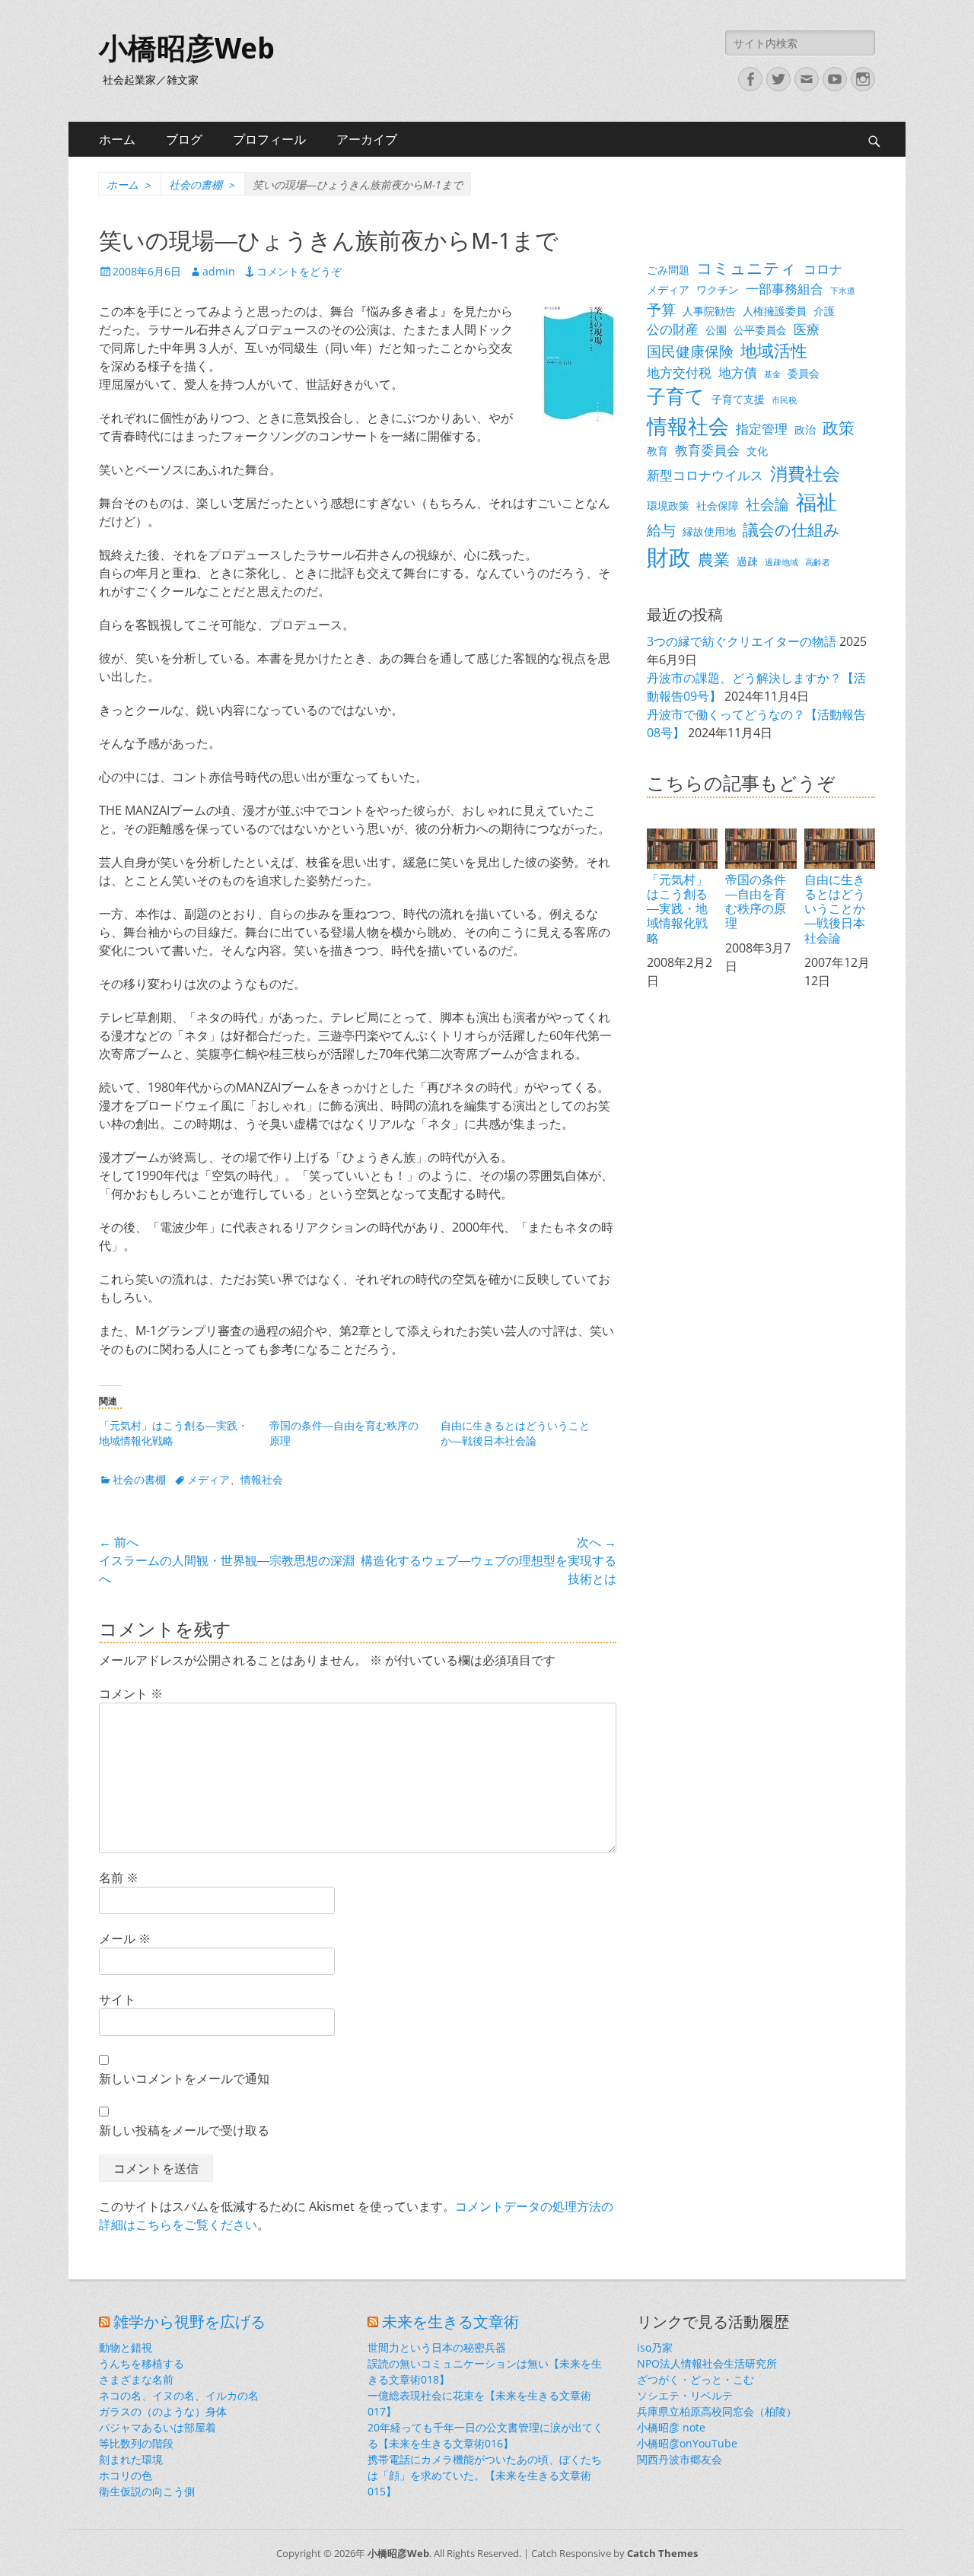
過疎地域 (781, 562)
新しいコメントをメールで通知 (184, 2078)
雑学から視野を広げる (189, 2322)
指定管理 (762, 429)
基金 (772, 374)
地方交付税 (679, 372)
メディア (208, 1479)
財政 (669, 557)
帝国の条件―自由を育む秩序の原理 (756, 901)
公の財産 (673, 329)
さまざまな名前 (136, 2379)
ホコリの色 (126, 2475)
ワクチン (718, 289)
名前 (119, 1878)
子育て (676, 396)
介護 (824, 311)
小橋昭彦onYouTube (687, 2443)
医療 (807, 329)
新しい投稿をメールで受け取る (184, 2130)
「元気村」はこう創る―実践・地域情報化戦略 (677, 908)
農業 (714, 559)
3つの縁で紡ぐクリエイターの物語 (742, 641)
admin (219, 271)
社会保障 (718, 506)
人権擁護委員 (775, 311)
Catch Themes (662, 2553)
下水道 (843, 291)
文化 (757, 451)
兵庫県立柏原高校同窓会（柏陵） (717, 2411)
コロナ (823, 269)
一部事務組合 (785, 289)
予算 (661, 309)
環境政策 (668, 506)
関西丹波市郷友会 (680, 2459)
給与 (661, 530)
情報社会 (262, 1479)
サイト (117, 1999)
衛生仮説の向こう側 (147, 2491)
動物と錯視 (126, 2347)
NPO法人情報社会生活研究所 (707, 2363)
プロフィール (269, 139)
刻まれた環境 (131, 2459)
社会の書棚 (203, 184)
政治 (805, 429)
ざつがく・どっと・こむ (695, 2379)
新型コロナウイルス (705, 475)
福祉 (816, 502)
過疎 (747, 561)
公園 (716, 330)
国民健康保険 (690, 351)
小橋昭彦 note (671, 2427)
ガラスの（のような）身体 (163, 2411)
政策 (839, 428)
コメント (131, 1693)
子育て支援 (738, 399)
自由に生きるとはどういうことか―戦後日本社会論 (515, 1433)
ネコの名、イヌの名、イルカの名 (179, 2395)
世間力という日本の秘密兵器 (437, 2347)
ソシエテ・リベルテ (685, 2395)
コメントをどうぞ (299, 271)
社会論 (767, 504)
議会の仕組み (791, 530)
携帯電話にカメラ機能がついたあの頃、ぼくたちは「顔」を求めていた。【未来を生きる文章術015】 (485, 2475)
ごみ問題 (668, 270)
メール (125, 1938)
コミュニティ (746, 268)
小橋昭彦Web (187, 49)
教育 (657, 451)
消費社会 (805, 473)
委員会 (804, 373)
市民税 (784, 400)
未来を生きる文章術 (450, 2322)
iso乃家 (655, 2347)
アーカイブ (367, 139)
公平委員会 (760, 330)
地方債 (738, 372)
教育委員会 (707, 450)
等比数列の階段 (136, 2443)
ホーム (117, 139)
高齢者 (818, 562)
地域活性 (774, 350)
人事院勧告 (709, 311)
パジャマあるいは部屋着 (158, 2427)
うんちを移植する (142, 2363)
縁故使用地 (709, 531)
